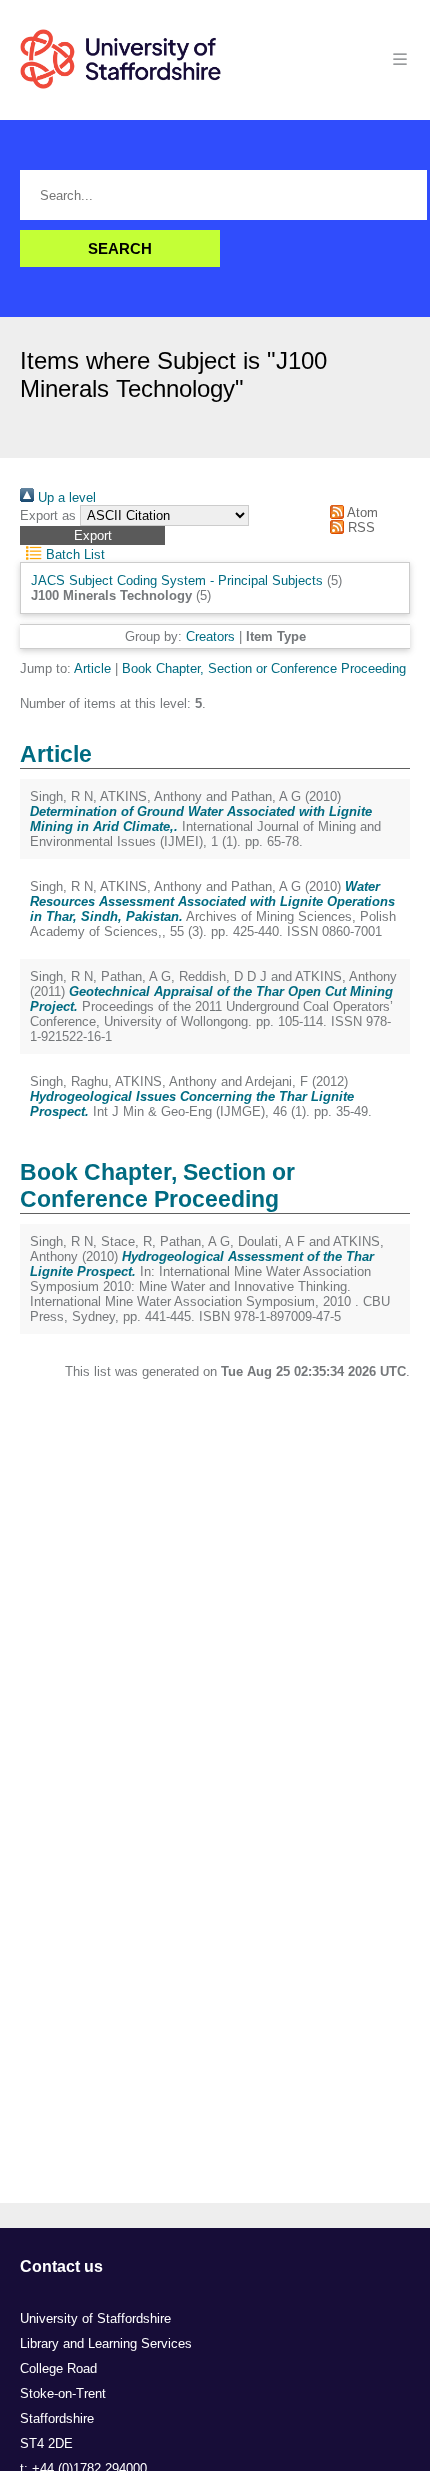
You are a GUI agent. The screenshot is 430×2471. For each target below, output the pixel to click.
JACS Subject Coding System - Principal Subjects (177, 580)
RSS (359, 527)
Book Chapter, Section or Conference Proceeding (264, 668)
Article (92, 668)
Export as (48, 515)
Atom (361, 512)
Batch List (73, 554)
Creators (210, 636)
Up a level (65, 497)
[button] (92, 535)
